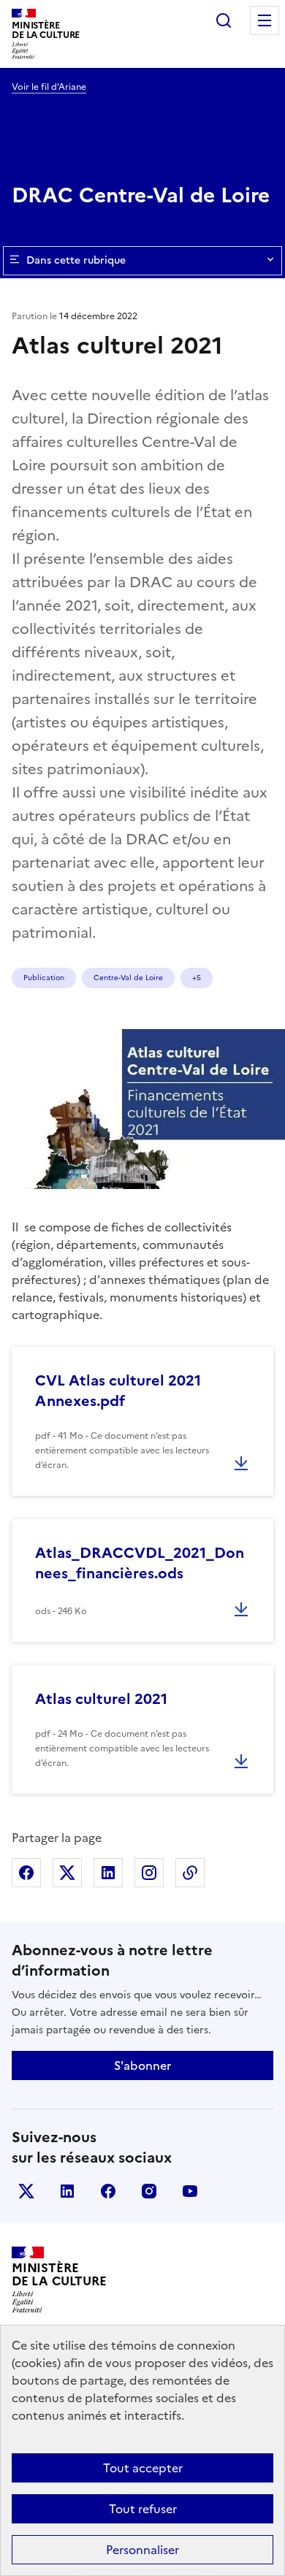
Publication (44, 978)
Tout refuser (143, 2509)
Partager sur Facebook (26, 1873)
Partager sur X (67, 1873)
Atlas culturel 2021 (101, 1699)
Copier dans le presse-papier (190, 1873)
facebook (108, 2191)
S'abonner (142, 2065)
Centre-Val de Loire (128, 978)
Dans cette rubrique (76, 260)
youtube (190, 2191)
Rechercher (224, 20)
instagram (149, 2191)
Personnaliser (142, 2550)
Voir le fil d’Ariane (49, 87)
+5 (197, 978)
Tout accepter (143, 2468)
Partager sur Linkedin (108, 1873)
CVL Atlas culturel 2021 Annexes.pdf (118, 1391)
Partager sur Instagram (149, 1873)
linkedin (67, 2191)
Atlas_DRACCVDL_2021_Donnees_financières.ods (140, 1563)
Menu (265, 20)
